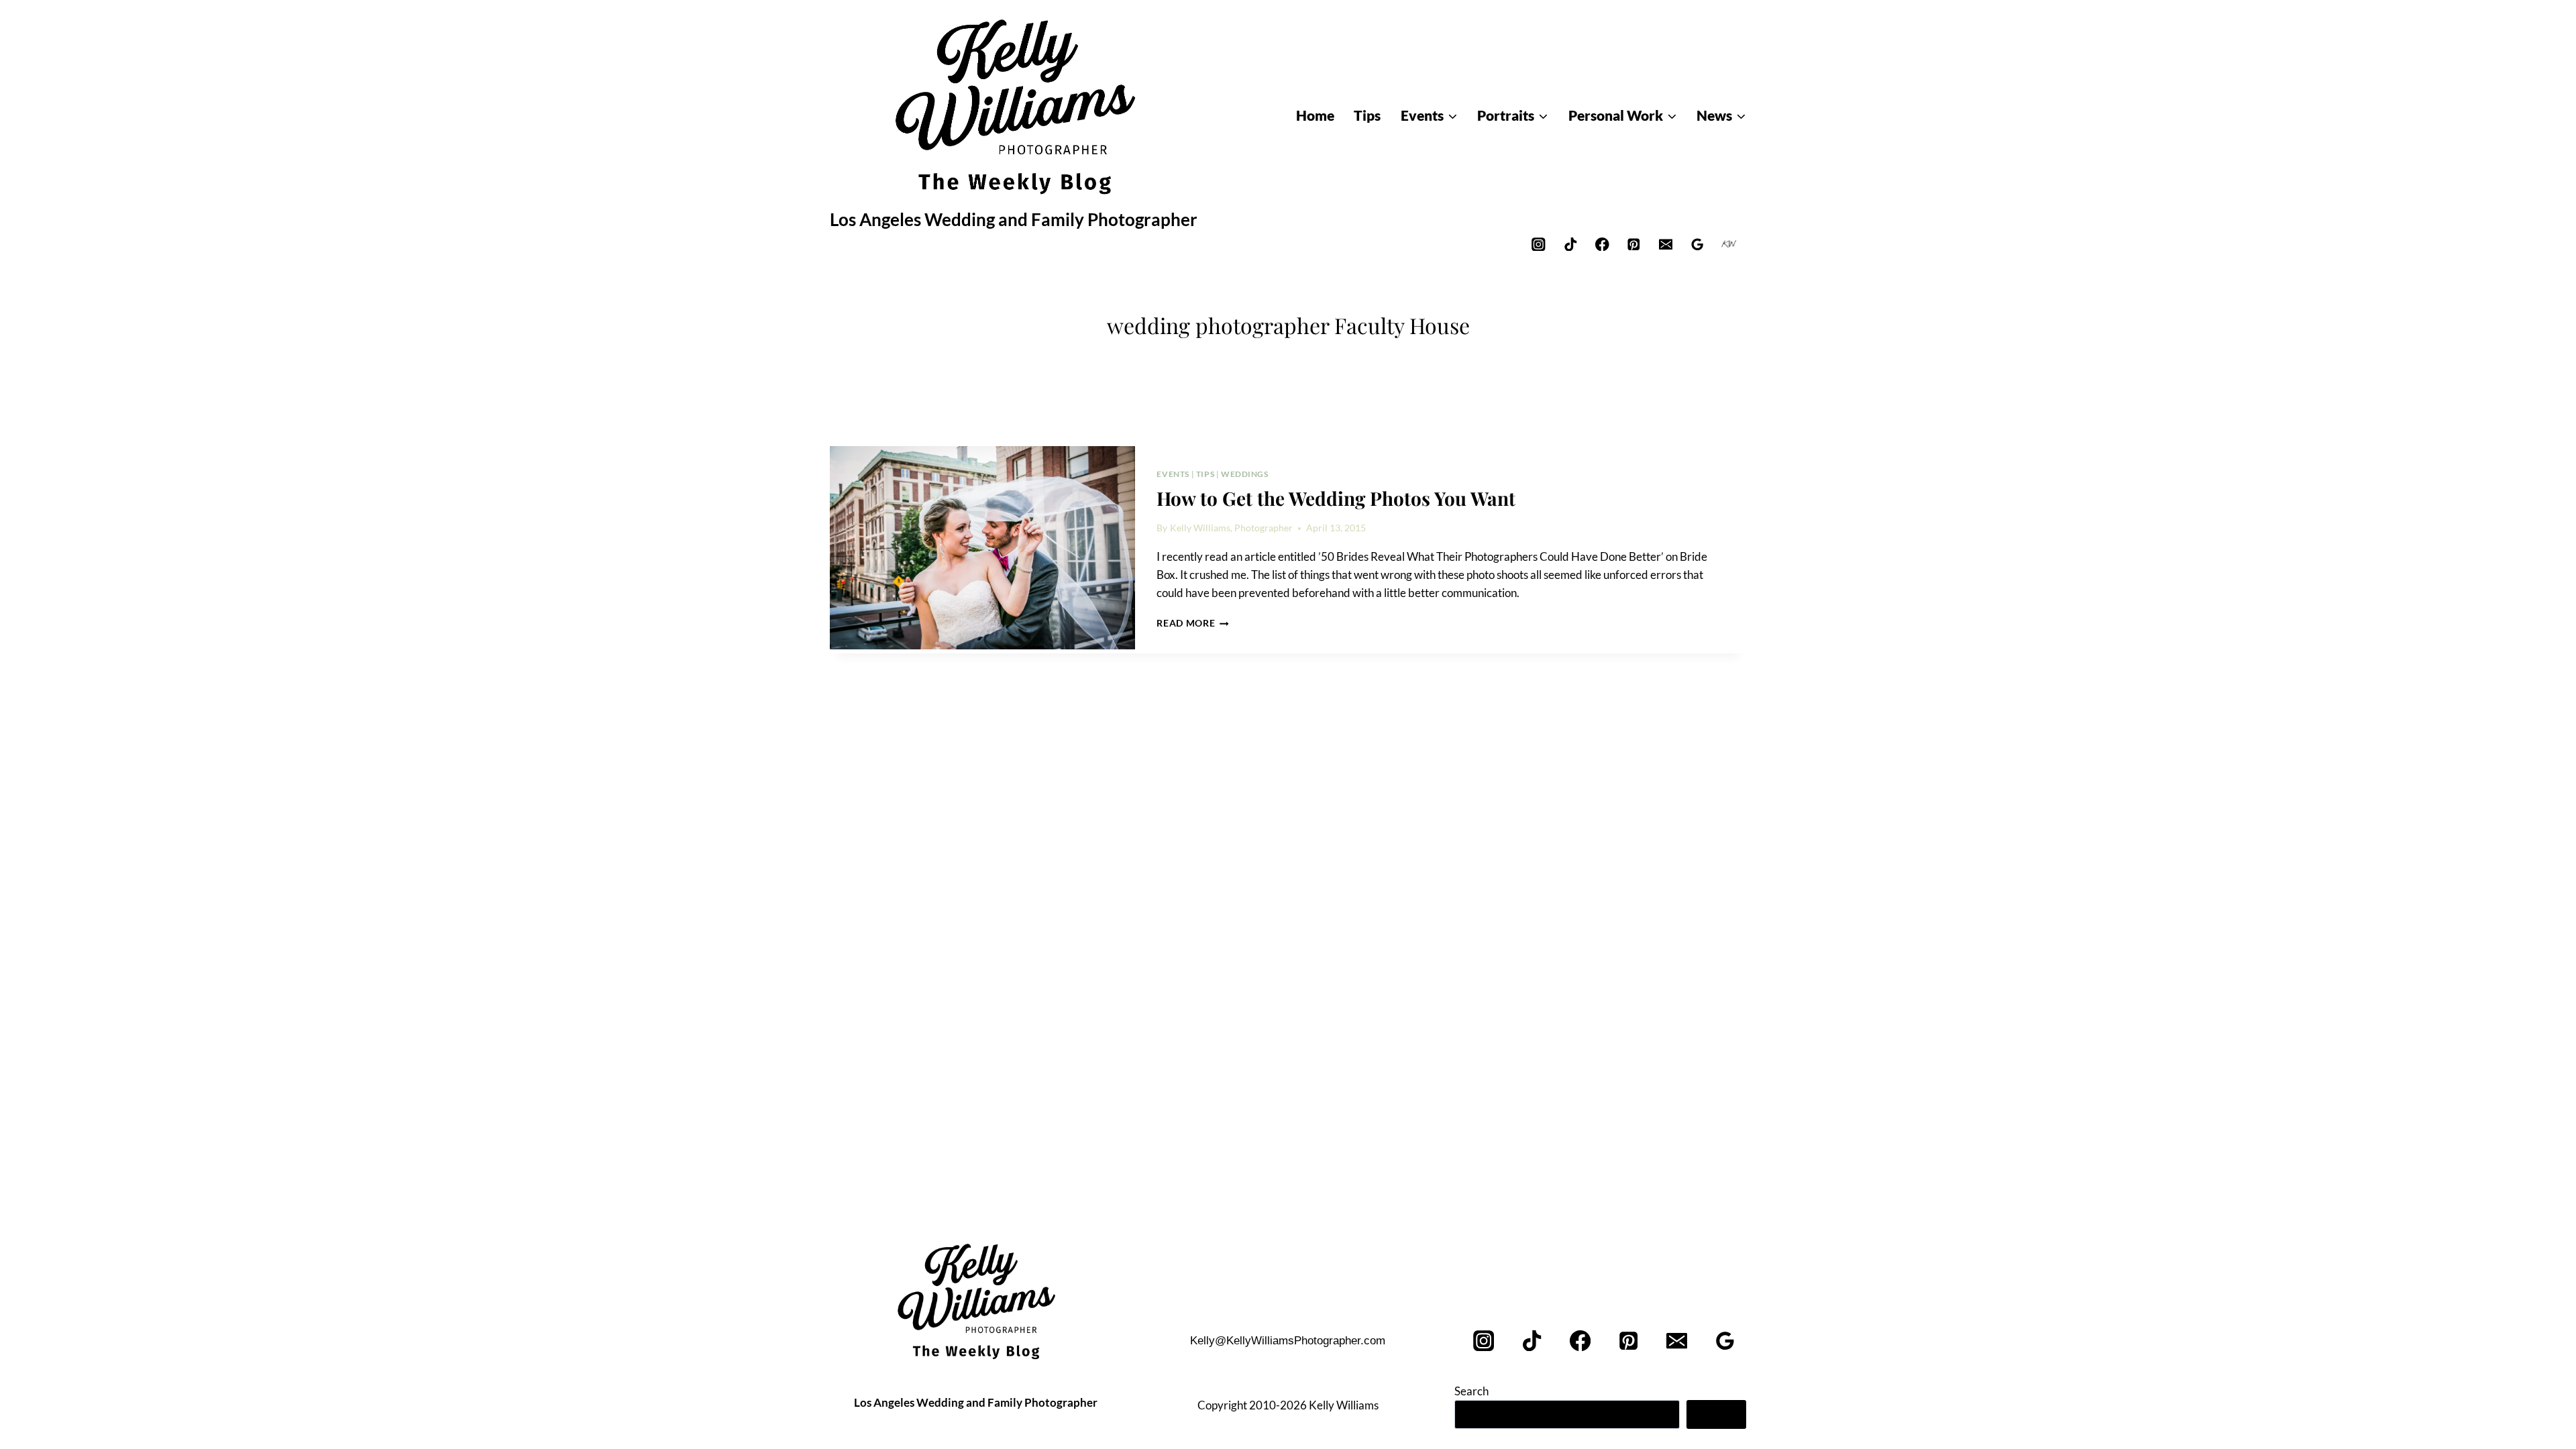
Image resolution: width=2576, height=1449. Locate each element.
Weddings (1245, 474)
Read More (1193, 623)
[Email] (1665, 244)
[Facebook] (1602, 244)
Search (1471, 1391)
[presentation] (982, 548)
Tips (1205, 474)
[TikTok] (1570, 244)
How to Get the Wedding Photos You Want (1336, 498)
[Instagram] (1539, 244)
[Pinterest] (1634, 244)
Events (1173, 474)
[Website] (1729, 244)
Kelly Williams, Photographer (1231, 528)
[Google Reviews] (1698, 244)
